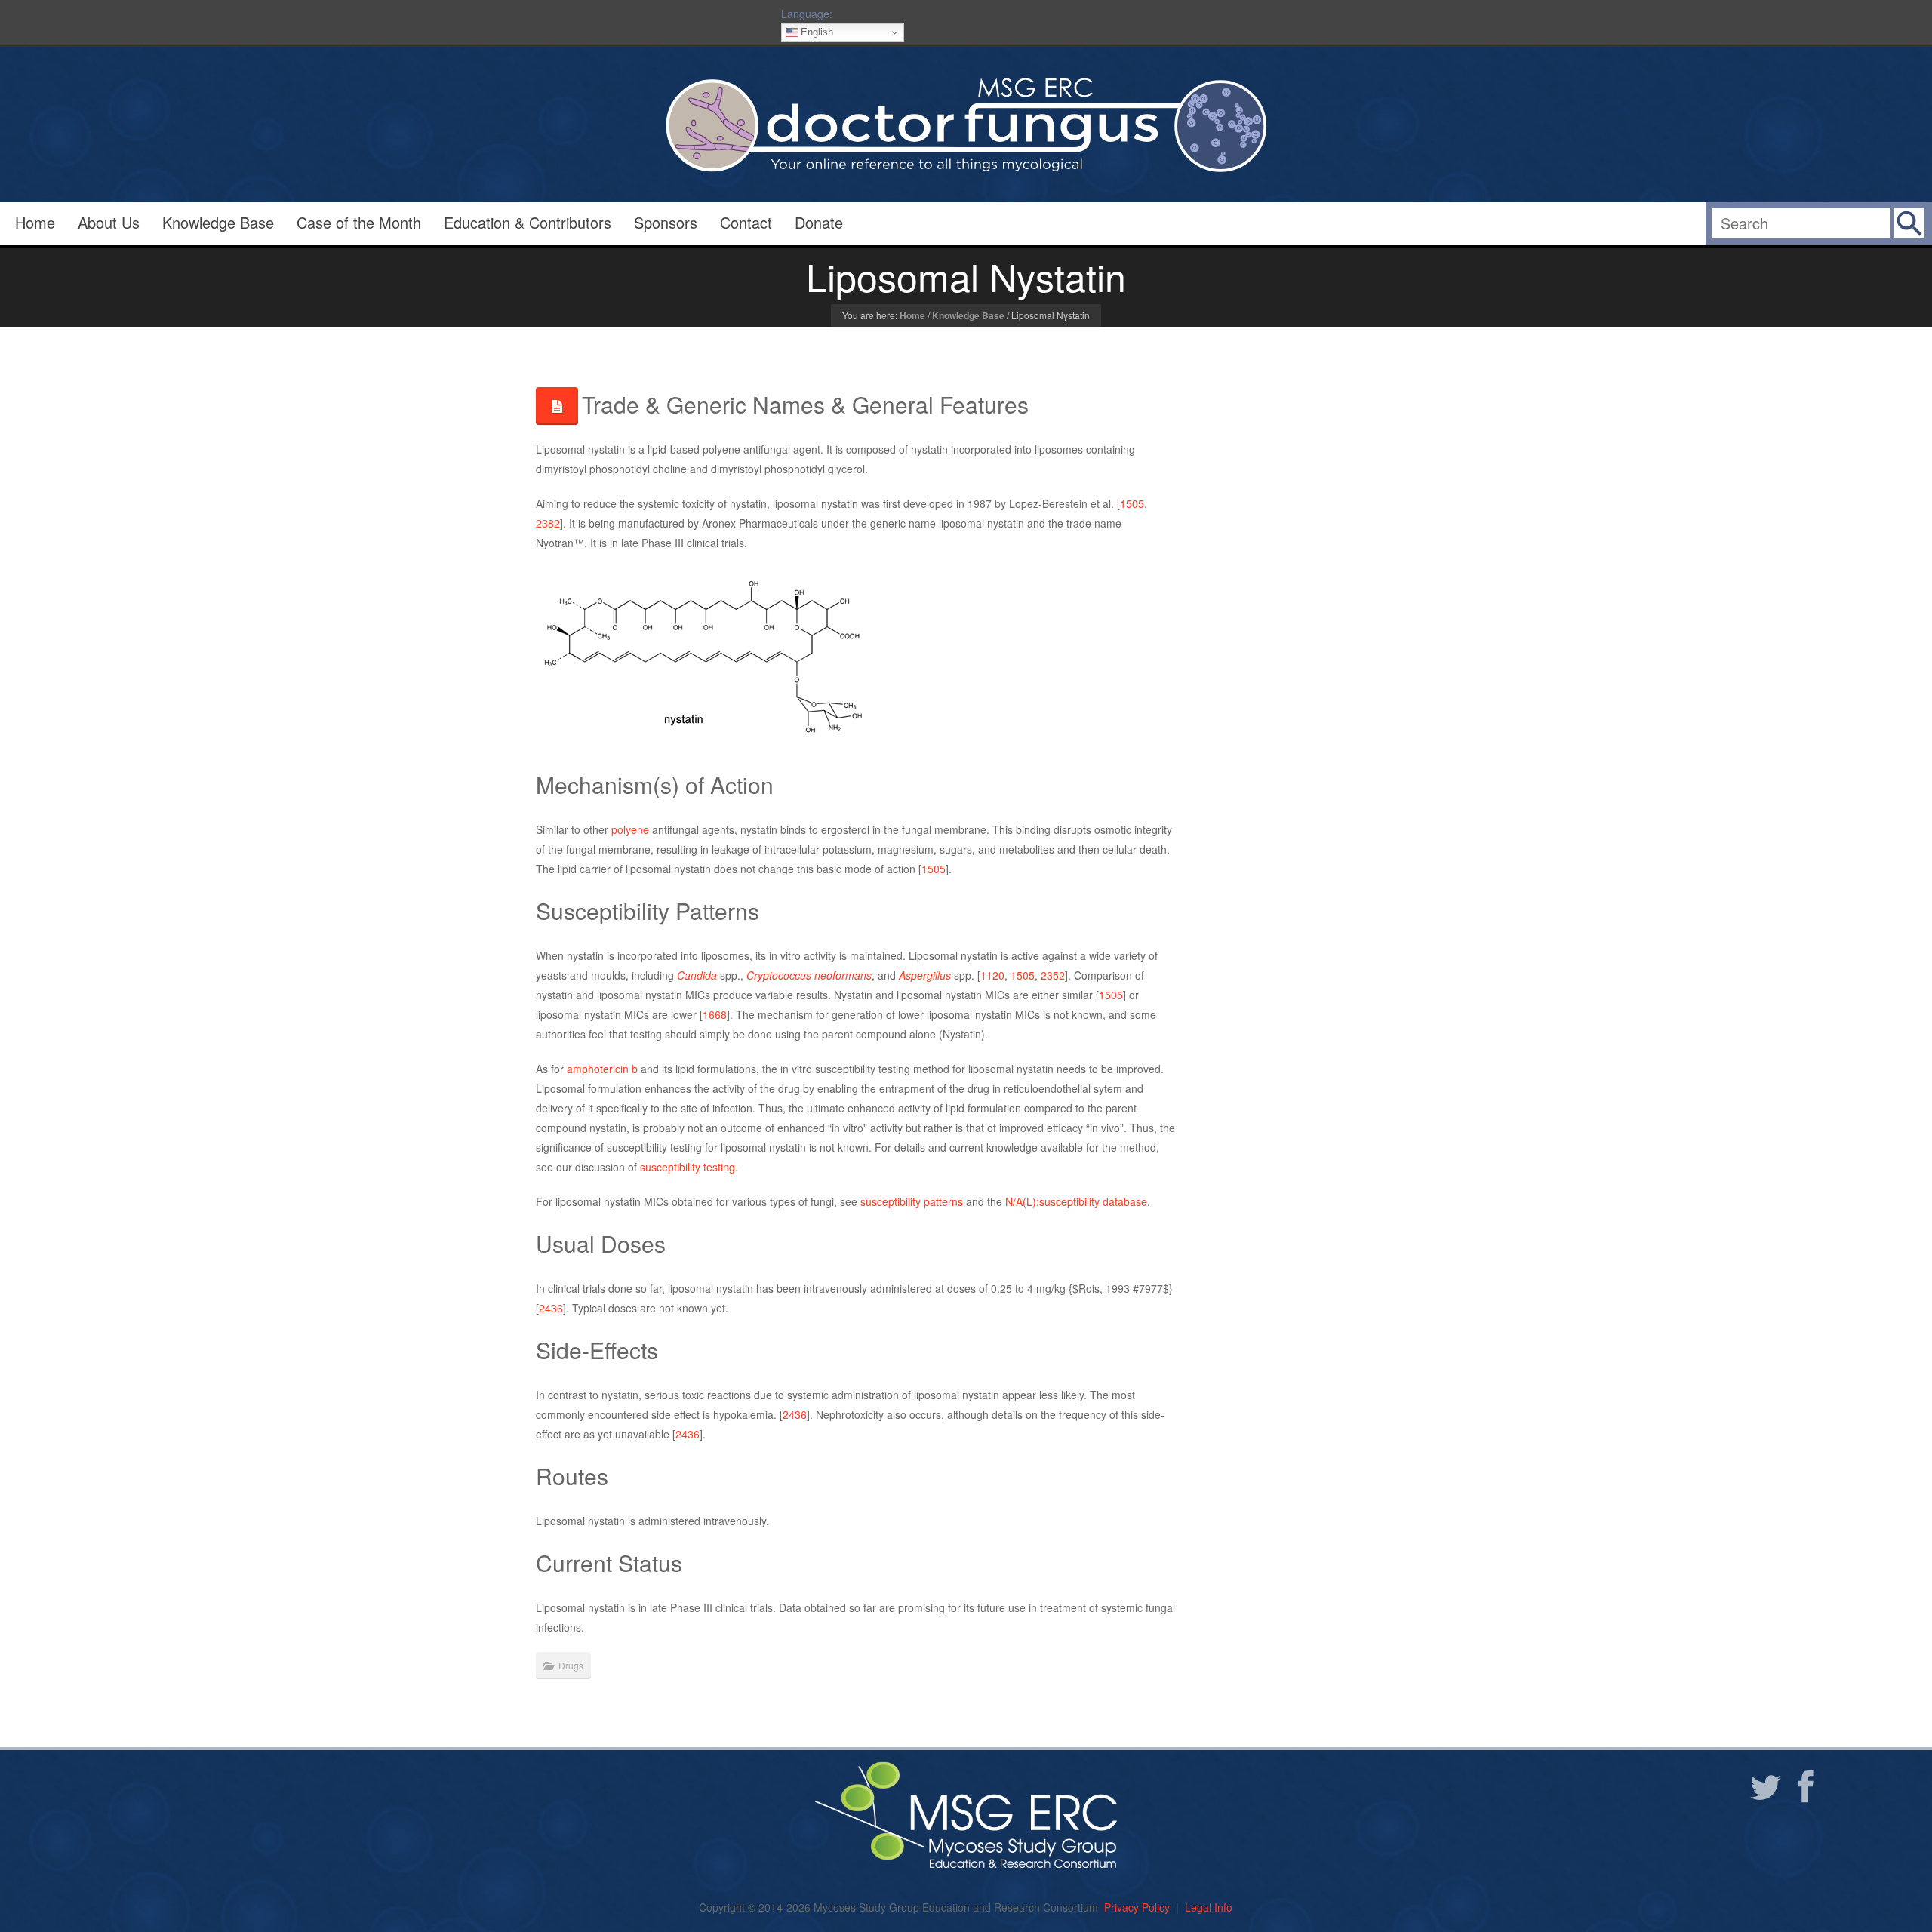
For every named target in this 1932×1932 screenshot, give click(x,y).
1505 (1132, 503)
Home (35, 222)
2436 (551, 1308)
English (815, 32)
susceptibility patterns (912, 1201)
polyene (630, 829)
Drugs (571, 1665)
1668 (715, 1014)
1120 (992, 975)
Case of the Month (359, 222)
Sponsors (666, 222)
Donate (819, 222)
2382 (548, 523)
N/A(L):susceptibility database (1076, 1201)
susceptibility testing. (689, 1167)
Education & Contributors (528, 222)
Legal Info (1209, 1907)
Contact (746, 222)
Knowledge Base (218, 222)
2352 (1053, 975)
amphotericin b (602, 1069)
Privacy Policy (1137, 1907)
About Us (109, 222)
